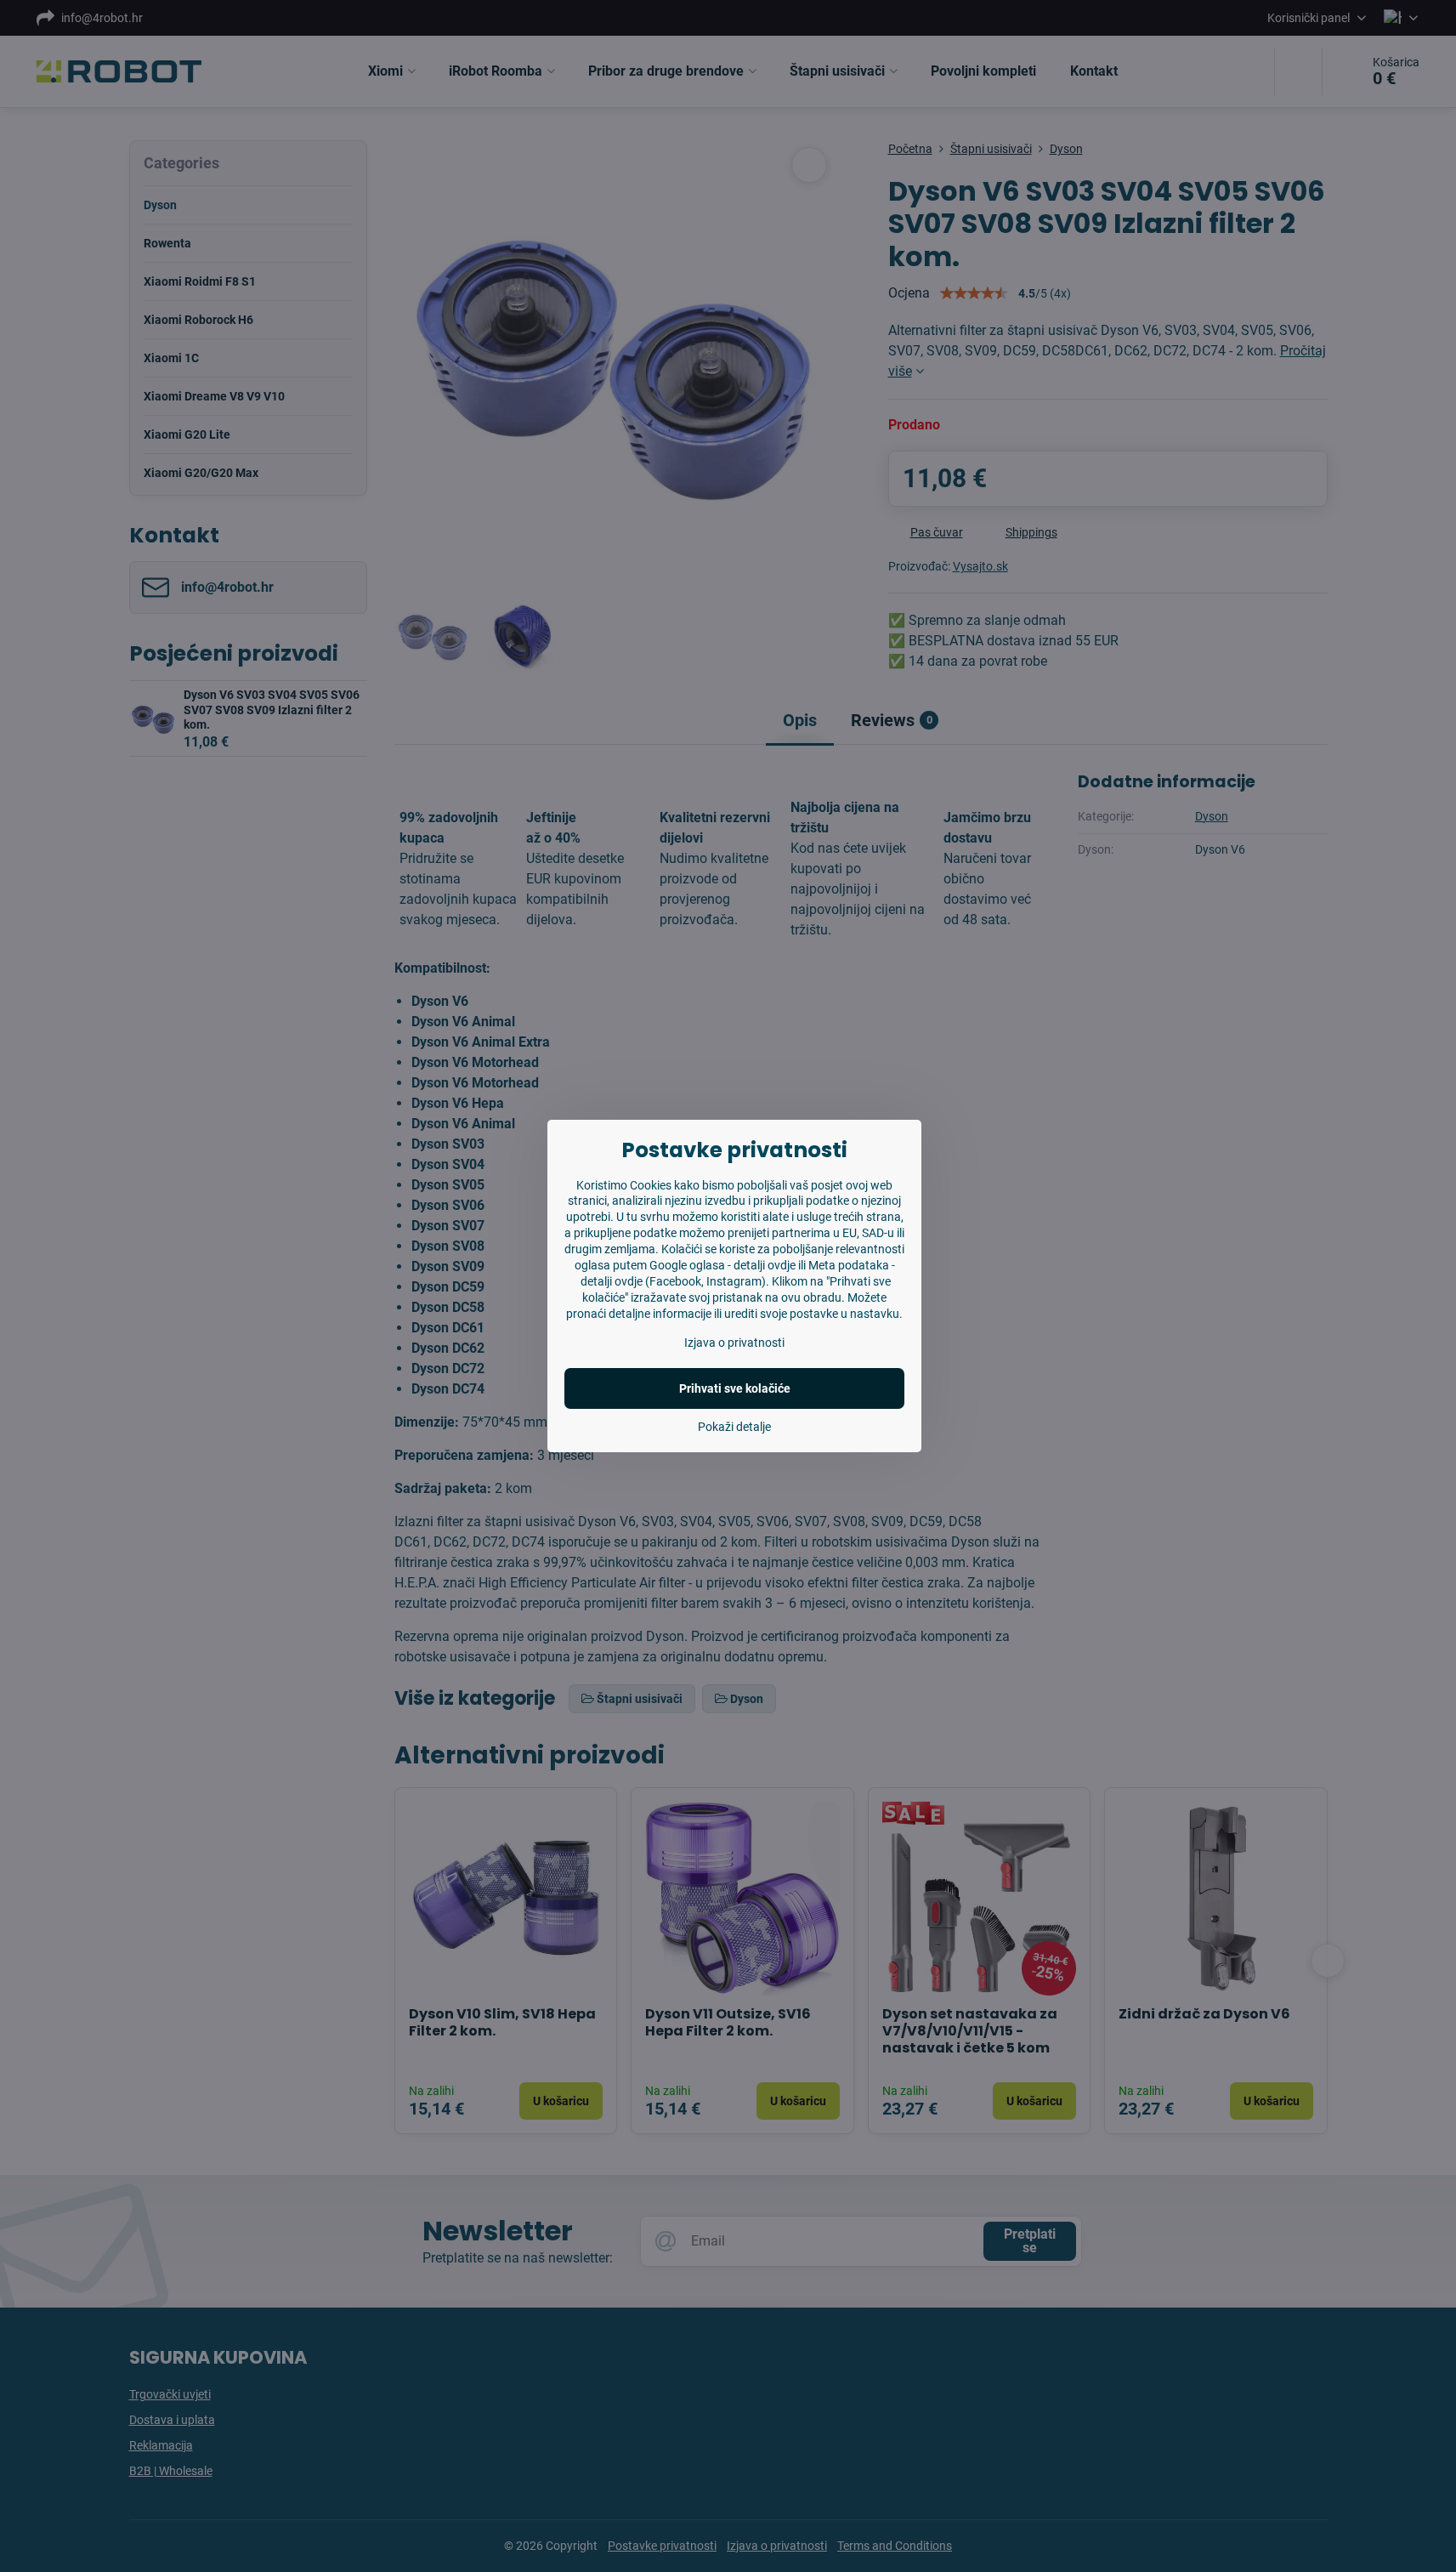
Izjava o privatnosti (734, 1343)
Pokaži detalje (734, 1427)
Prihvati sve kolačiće (735, 1388)
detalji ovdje (765, 1265)
